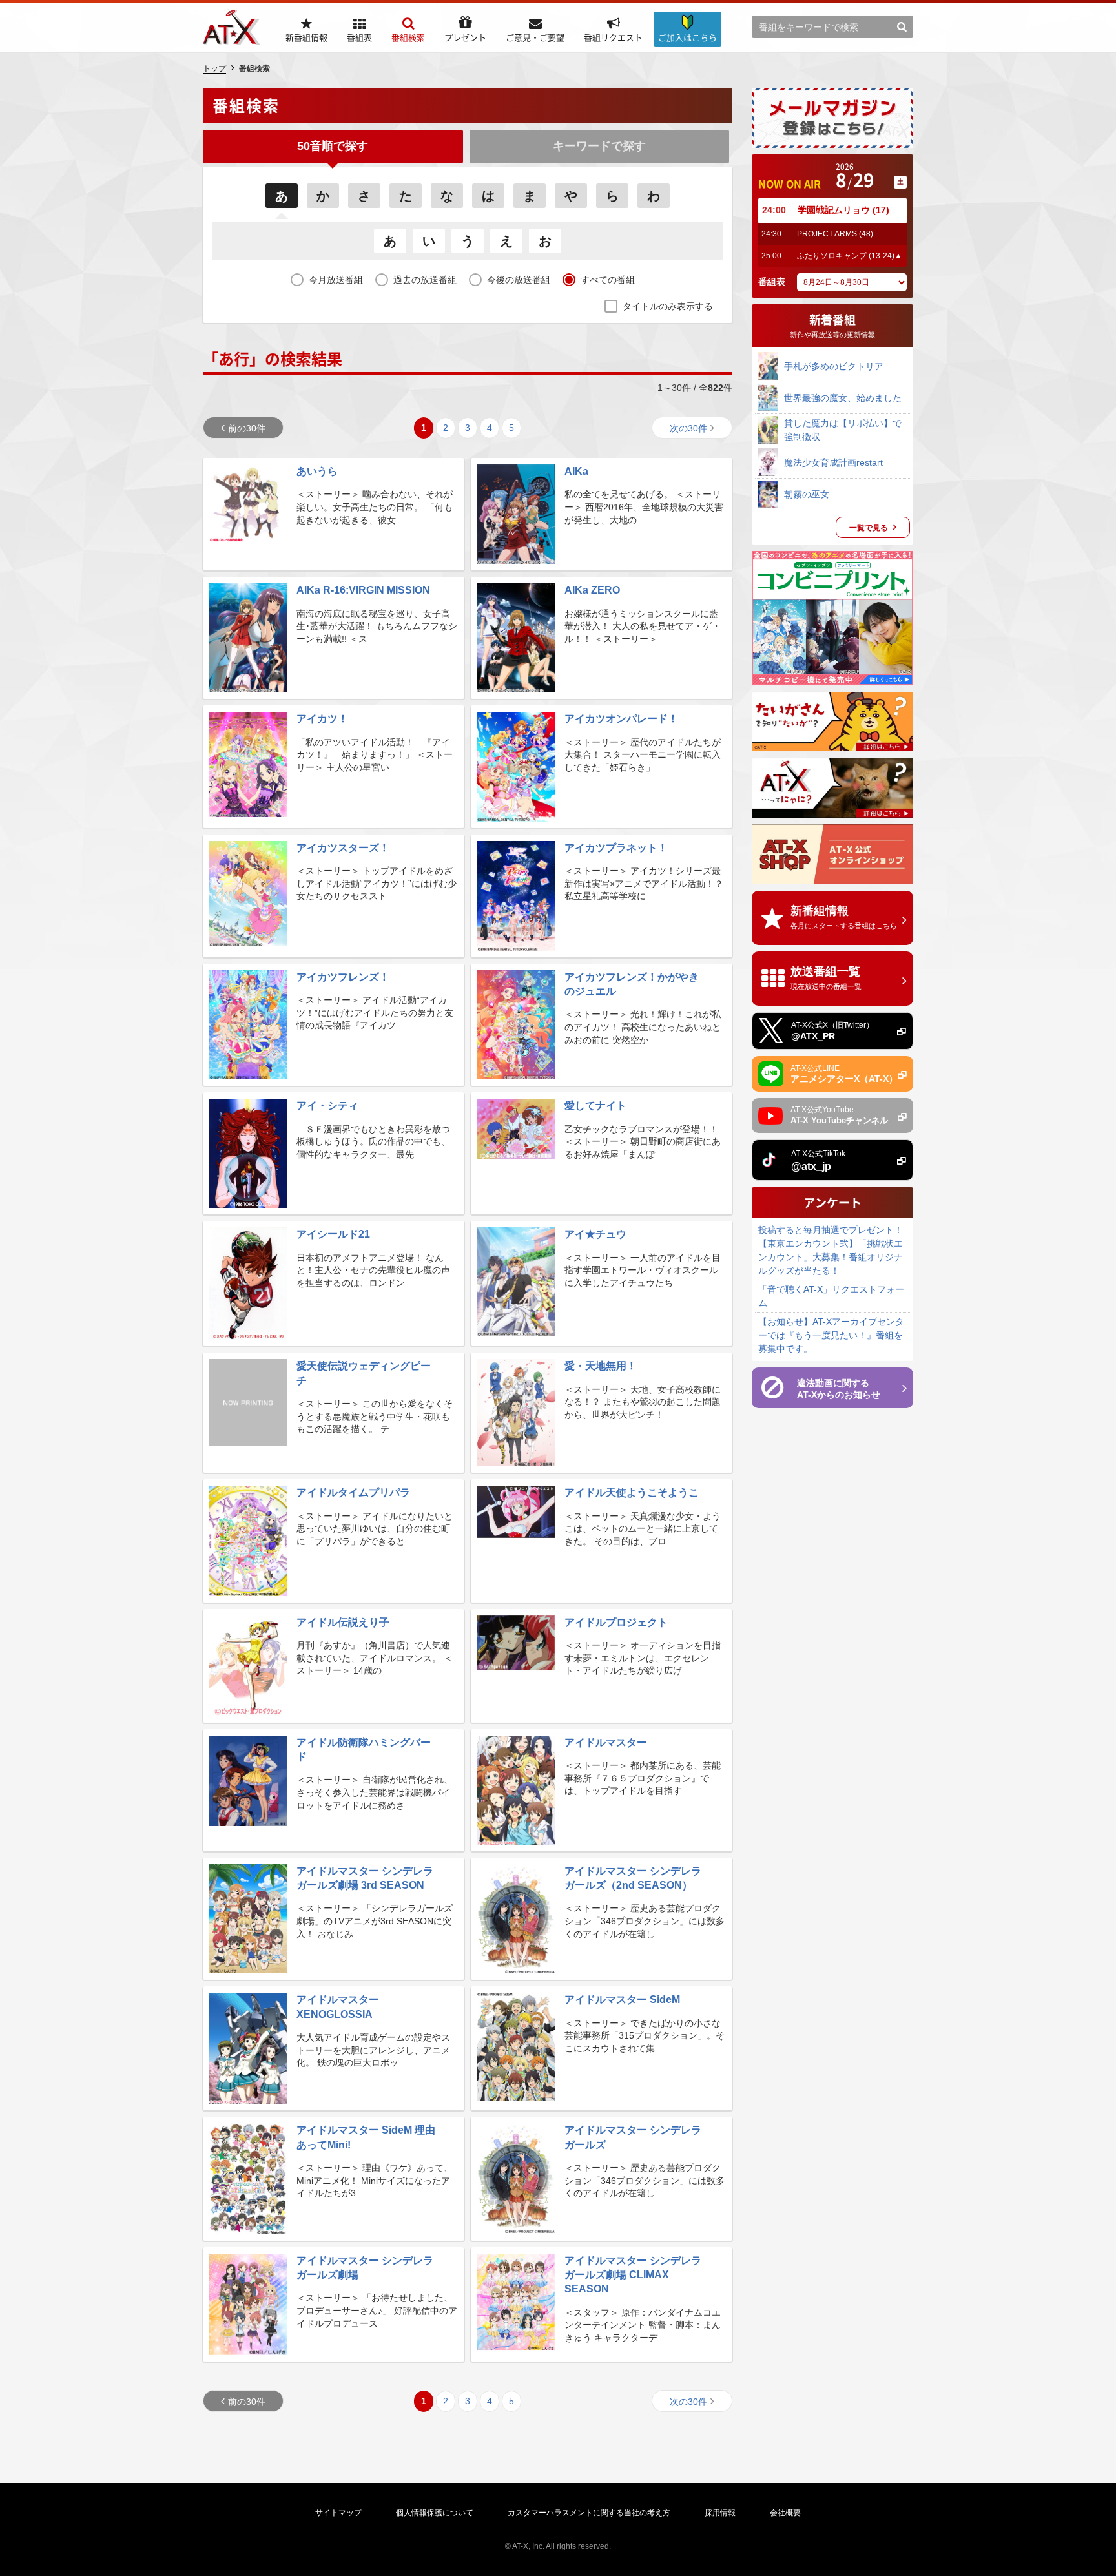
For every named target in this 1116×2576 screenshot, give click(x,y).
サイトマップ (338, 2513)
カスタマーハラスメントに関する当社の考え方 (589, 2513)
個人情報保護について (435, 2513)
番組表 (772, 282)
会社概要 (785, 2513)
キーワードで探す (599, 146)
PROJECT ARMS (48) (835, 234)
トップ (214, 68)
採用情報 (720, 2513)
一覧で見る (869, 528)
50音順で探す (333, 146)
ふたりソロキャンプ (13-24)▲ (850, 256)
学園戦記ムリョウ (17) (843, 210)
